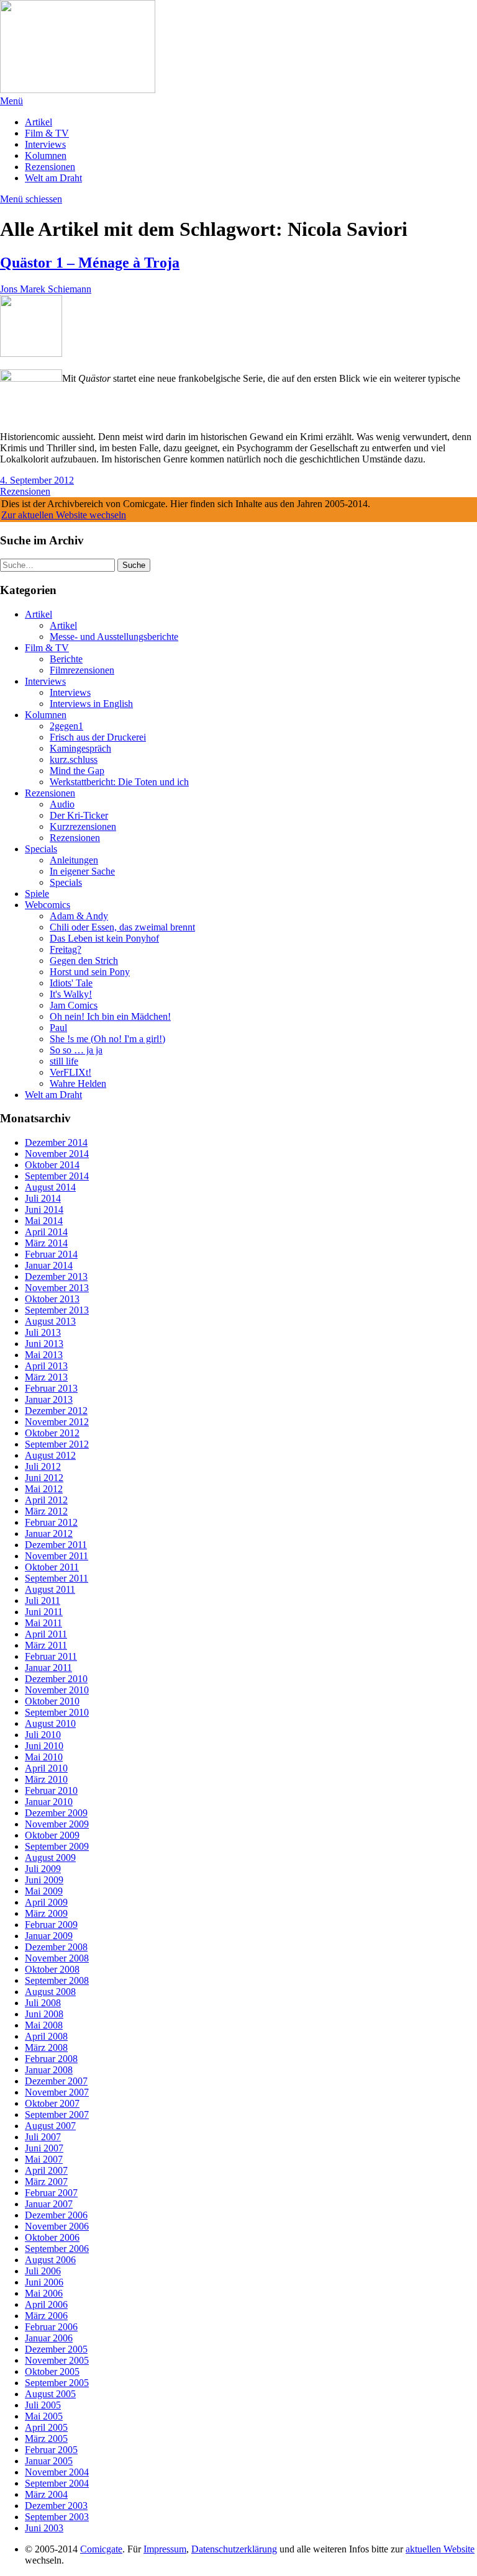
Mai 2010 (44, 1757)
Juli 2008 (43, 2003)
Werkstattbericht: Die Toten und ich (119, 782)
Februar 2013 (51, 1388)
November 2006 (57, 2226)
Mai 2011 (43, 1623)
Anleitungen (74, 860)
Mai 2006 (44, 2293)
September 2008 (57, 1980)
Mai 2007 (44, 2159)
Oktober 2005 (52, 2371)
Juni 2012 (44, 1478)
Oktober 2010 (52, 1701)
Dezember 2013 (56, 1277)
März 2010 (46, 1779)
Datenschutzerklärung (234, 2549)
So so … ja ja (76, 1050)
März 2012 (46, 1511)
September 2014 (57, 1176)
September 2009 (57, 1846)
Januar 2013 (49, 1399)
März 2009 (46, 1913)
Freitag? (66, 949)
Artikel (39, 122)
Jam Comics (74, 1005)
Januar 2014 (49, 1265)
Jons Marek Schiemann (46, 289)
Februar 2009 (51, 1925)
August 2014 (50, 1187)
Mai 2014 (44, 1221)
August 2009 (50, 1858)
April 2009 (46, 1902)
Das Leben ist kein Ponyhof (104, 938)
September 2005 (57, 2383)
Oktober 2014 (52, 1165)
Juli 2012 (43, 1466)
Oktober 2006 (52, 2237)
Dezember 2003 (56, 2506)
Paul (58, 1028)
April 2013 (46, 1366)
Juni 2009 (44, 1880)
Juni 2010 (44, 1746)
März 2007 (46, 2182)
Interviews (45, 144)
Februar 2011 (51, 1656)
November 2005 (57, 2360)
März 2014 (46, 1243)
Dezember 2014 (56, 1142)
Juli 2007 (43, 2137)
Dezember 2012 (56, 1411)
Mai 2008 (44, 2025)
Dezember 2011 (56, 1545)
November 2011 (57, 1556)
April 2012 (46, 1500)
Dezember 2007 (56, 2081)
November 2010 (57, 1690)
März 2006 (46, 2316)
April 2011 (46, 1634)
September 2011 (57, 1578)
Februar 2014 (51, 1254)
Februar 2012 (51, 1522)
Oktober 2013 (52, 1299)
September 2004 (57, 2483)
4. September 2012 (37, 480)
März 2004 (46, 2494)
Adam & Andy (79, 916)
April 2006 (46, 2304)
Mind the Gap (77, 771)
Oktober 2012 (52, 1433)
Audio (62, 804)
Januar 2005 (49, 2461)
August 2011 (50, 1589)
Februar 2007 (51, 2193)
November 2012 (57, 1422)
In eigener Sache (82, 871)
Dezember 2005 (56, 2349)
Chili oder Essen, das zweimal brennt (122, 927)
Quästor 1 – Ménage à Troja (90, 263)
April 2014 (46, 1232)
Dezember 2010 (56, 1679)
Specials (41, 849)
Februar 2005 (51, 2450)
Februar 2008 (51, 2059)
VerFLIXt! (70, 1072)
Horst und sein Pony (90, 972)
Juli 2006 (43, 2271)
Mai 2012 (44, 1489)
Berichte (66, 659)
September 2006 (57, 2249)
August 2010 (50, 1723)
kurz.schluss (74, 759)
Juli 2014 (43, 1198)
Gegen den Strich (84, 961)
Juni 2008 (44, 2014)
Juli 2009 (43, 1869)
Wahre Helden (78, 1083)
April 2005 (46, 2427)
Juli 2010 (43, 1735)
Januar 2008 (49, 2070)
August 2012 (50, 1455)
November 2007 (57, 2092)
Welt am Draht (53, 178)
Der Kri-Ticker (79, 815)
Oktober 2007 (52, 2103)
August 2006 (50, 2260)
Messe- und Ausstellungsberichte (114, 637)
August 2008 (50, 1992)
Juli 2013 (43, 1332)
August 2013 (50, 1321)
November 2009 (57, 1824)
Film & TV (47, 133)
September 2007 (57, 2114)
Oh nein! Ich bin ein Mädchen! (110, 1016)
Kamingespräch (80, 748)
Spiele (37, 894)
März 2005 (46, 2439)
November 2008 (57, 1958)
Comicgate (101, 2549)
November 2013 (57, 1288)
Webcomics (48, 905)
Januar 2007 (49, 2204)
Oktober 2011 (52, 1567)
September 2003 (57, 2517)
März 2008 (46, 2047)
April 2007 (46, 2170)
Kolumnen (46, 155)
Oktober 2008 (52, 1969)
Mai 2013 (44, 1355)
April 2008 (46, 2036)
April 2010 (46, 1768)
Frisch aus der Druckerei (98, 737)
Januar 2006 (49, 2338)
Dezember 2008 (56, 1947)
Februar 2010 (51, 1790)
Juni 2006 (44, 2282)
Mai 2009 (44, 1891)
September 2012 (57, 1444)
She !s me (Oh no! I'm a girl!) (107, 1039)
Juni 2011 (44, 1612)
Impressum (165, 2549)
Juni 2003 (44, 2528)
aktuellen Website (440, 2549)
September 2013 (57, 1310)
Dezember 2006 (56, 2215)
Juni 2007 (44, 2148)
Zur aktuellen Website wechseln (64, 515)
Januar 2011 (48, 1668)
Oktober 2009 (52, 1835)
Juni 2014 (44, 1209)
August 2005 (50, 2394)
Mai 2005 (44, 2416)
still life (64, 1061)
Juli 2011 (43, 1601)
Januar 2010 (49, 1802)
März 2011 (46, 1645)
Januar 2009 (49, 1936)
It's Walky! (71, 994)
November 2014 (57, 1154)
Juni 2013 (44, 1344)
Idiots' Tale (71, 983)
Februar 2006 (51, 2327)
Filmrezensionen (82, 670)
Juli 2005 (43, 2405)
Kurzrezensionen (83, 826)
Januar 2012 (49, 1533)
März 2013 (46, 1377)
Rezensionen (50, 167)
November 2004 (57, 2472)
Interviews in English (91, 704)
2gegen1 (66, 726)
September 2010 (57, 1712)
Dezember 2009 (56, 1813)
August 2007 (50, 2126)
